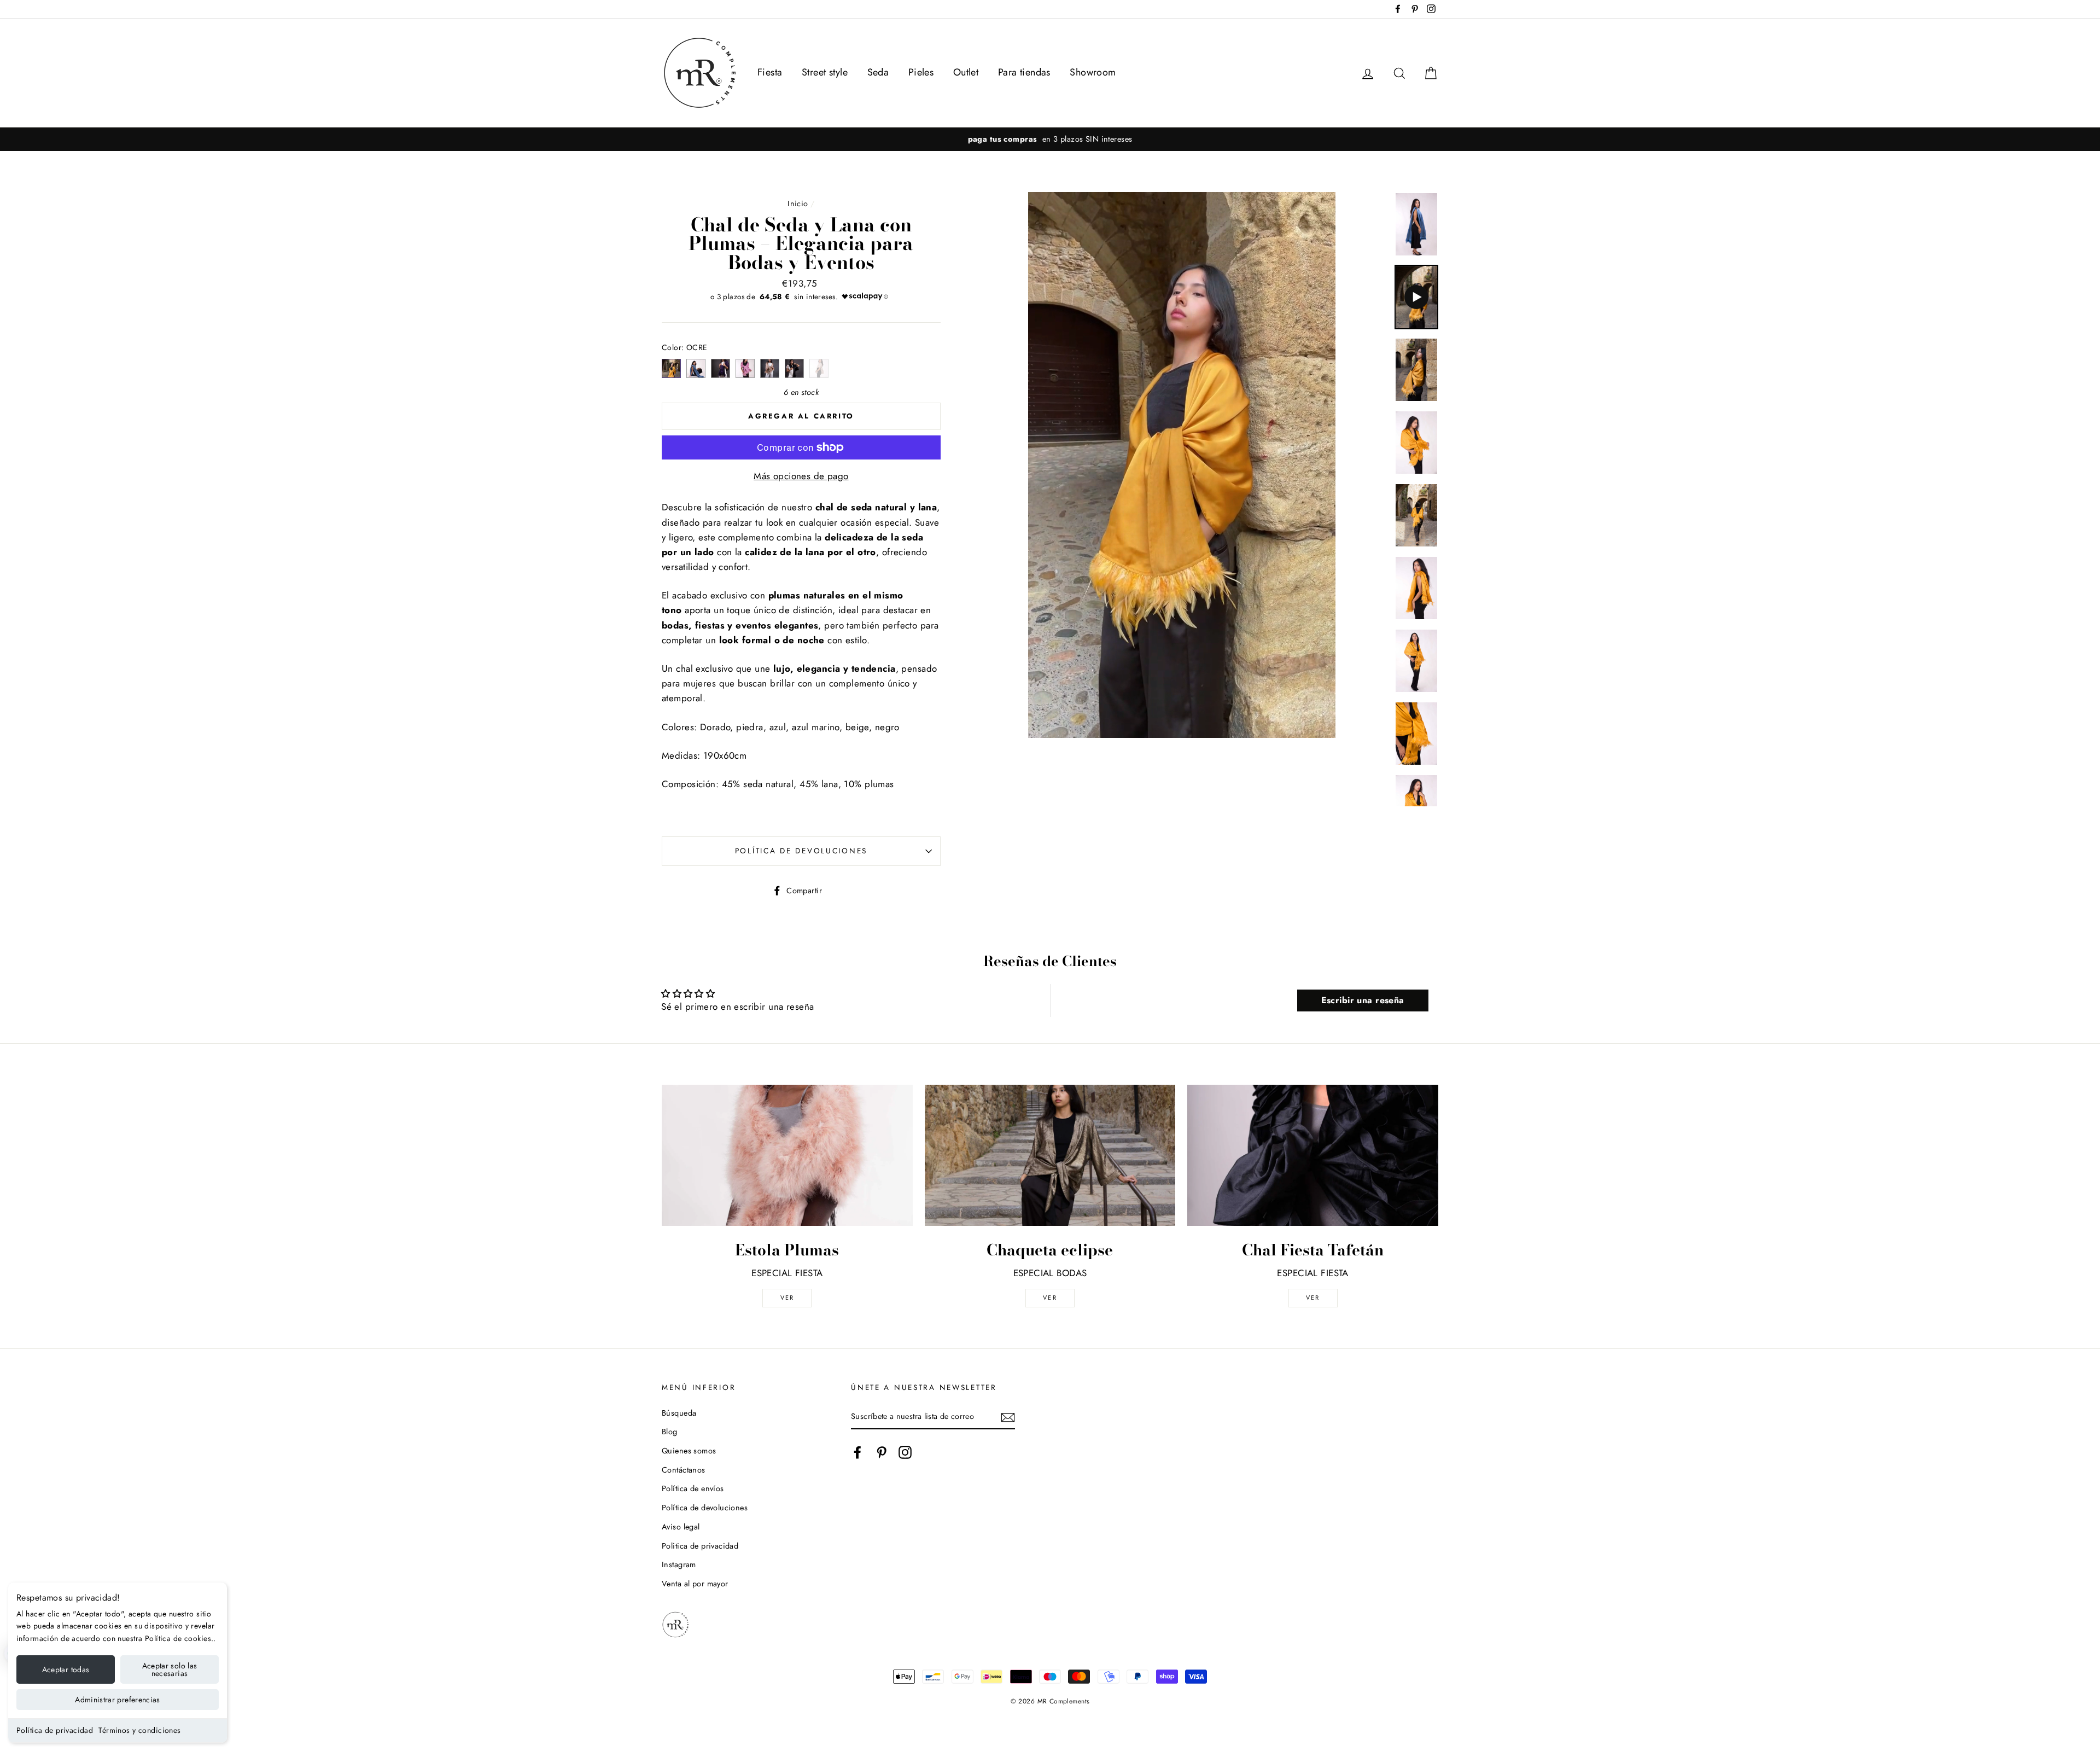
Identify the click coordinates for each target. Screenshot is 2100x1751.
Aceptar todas (66, 1669)
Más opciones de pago (801, 476)
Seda (878, 72)
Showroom (1093, 72)
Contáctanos (684, 1470)
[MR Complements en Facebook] (857, 1453)
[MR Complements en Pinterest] (882, 1453)
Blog (670, 1432)
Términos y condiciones (139, 1730)
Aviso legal (681, 1527)
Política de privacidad (55, 1730)
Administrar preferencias (117, 1700)
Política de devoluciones (801, 851)
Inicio (798, 203)
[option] (1050, 139)
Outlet (966, 72)
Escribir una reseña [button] (1363, 1000)
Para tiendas (1024, 72)
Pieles (921, 72)
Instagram (679, 1564)
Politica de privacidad (700, 1546)
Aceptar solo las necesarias (170, 1669)
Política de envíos (693, 1488)
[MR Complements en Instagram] (905, 1453)
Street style (825, 72)
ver (787, 1298)
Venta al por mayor (695, 1584)
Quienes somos (689, 1451)
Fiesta (770, 72)
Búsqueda (679, 1413)
